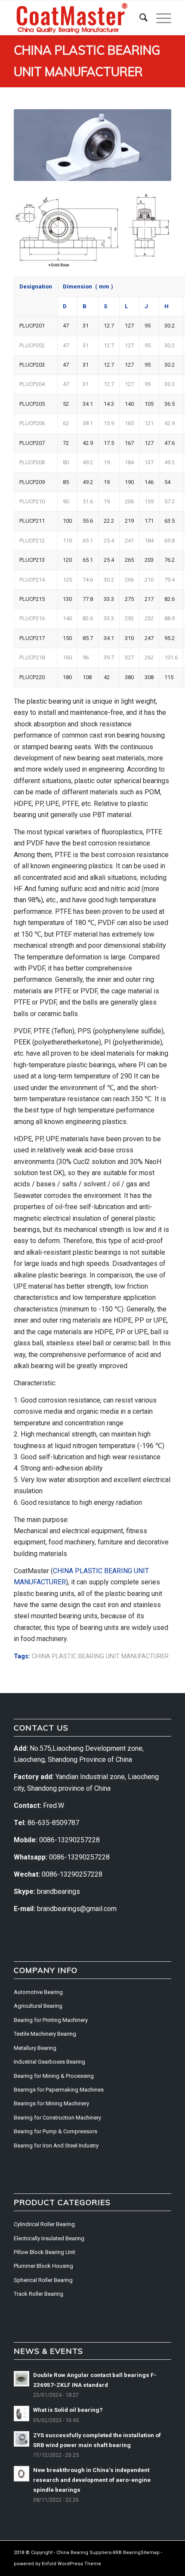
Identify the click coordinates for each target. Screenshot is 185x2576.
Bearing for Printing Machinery (51, 2020)
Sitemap (150, 2553)
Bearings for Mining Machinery (51, 2103)
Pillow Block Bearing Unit (45, 2252)
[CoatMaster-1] (77, 18)
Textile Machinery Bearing (45, 2034)
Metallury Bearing (35, 2048)
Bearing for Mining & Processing (54, 2076)
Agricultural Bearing (38, 2006)
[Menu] (159, 18)
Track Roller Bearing (39, 2294)
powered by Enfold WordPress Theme (57, 2564)
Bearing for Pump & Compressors (55, 2131)
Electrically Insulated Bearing (49, 2238)
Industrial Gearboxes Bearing (49, 2062)
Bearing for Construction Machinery (57, 2118)
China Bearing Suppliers (84, 2553)
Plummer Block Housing (43, 2266)
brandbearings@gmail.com (77, 1909)
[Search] (139, 18)
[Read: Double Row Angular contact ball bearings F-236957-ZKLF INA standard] (22, 2379)
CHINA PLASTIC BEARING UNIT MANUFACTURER (100, 1656)
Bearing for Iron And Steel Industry (56, 2146)
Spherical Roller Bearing (43, 2280)
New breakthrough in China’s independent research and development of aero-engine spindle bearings (92, 2480)
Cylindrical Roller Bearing (44, 2224)
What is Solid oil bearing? (68, 2410)
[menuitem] (139, 18)
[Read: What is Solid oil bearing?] (22, 2414)
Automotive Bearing (38, 1992)
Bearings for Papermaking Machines (59, 2090)
